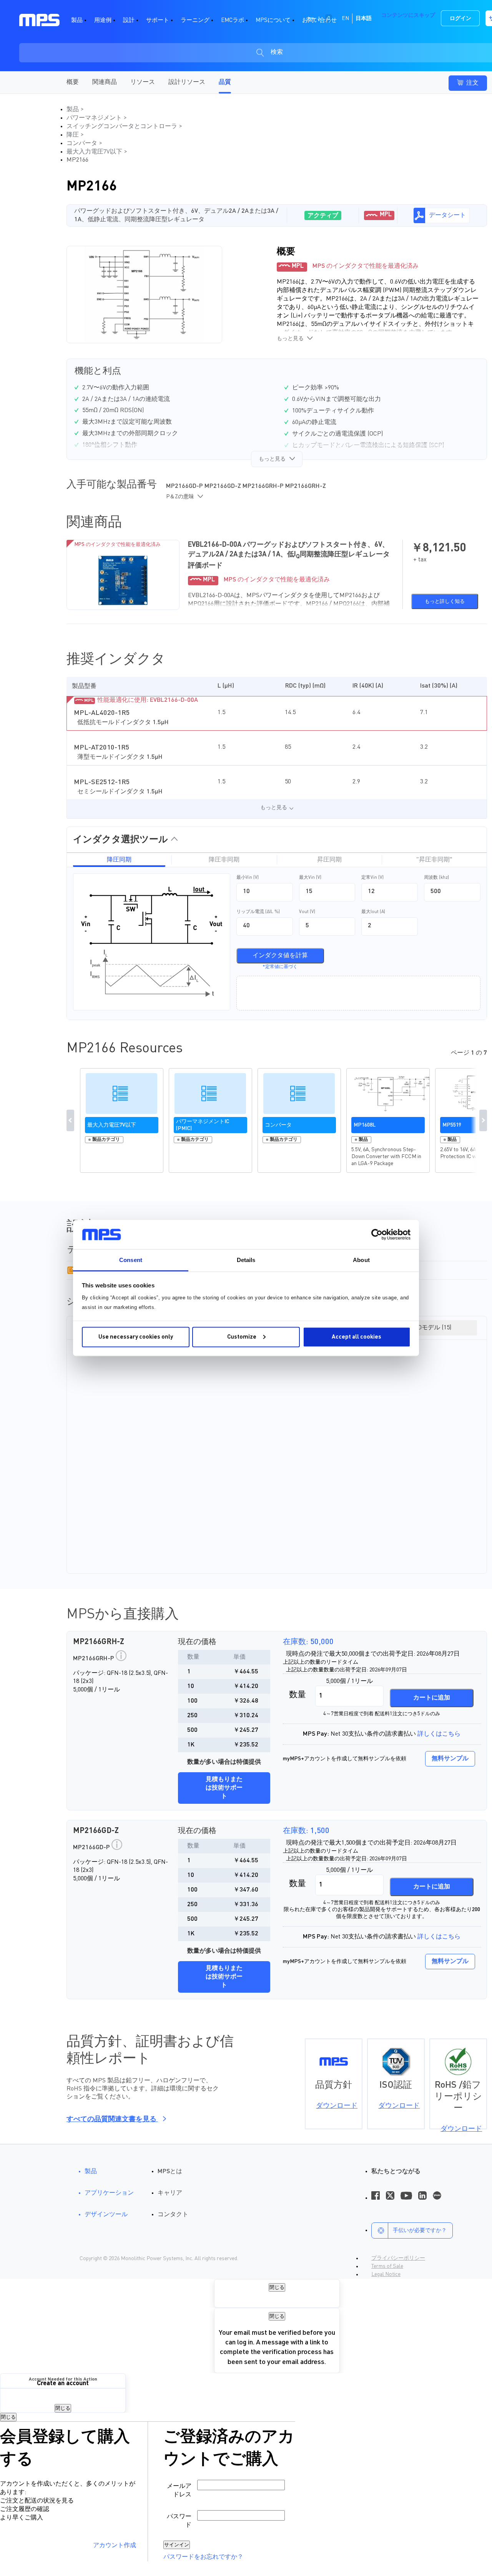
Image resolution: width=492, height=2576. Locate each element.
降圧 (73, 135)
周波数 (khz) (436, 878)
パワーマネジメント (95, 118)
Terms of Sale (387, 2266)
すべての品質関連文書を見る (112, 2119)
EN (345, 18)
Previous (70, 1120)
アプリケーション (109, 2193)
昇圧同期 (329, 860)
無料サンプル (450, 1759)
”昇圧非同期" (434, 860)
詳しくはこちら (439, 1734)
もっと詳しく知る (445, 602)
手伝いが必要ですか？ (420, 2230)
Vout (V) (307, 912)
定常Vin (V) (372, 878)
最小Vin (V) (248, 878)
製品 (73, 110)
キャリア (170, 2193)
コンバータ (83, 144)
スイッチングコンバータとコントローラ (123, 127)
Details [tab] (246, 1260)
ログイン (460, 18)
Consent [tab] (131, 1260)
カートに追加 (432, 1698)
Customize (242, 1337)
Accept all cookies (357, 1337)
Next (483, 1120)
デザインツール (106, 2215)
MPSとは (170, 2172)
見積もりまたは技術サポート (224, 1788)
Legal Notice (386, 2274)
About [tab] (361, 1260)
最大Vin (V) (310, 878)
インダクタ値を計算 (280, 956)
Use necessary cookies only (136, 1337)
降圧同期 (119, 860)
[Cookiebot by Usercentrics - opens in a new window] (377, 1235)
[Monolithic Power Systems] (39, 20)
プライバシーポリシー (398, 2258)
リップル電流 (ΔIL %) (258, 912)
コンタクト (173, 2215)
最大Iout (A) (373, 912)
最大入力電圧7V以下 (95, 152)
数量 (298, 1695)
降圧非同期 (224, 860)
